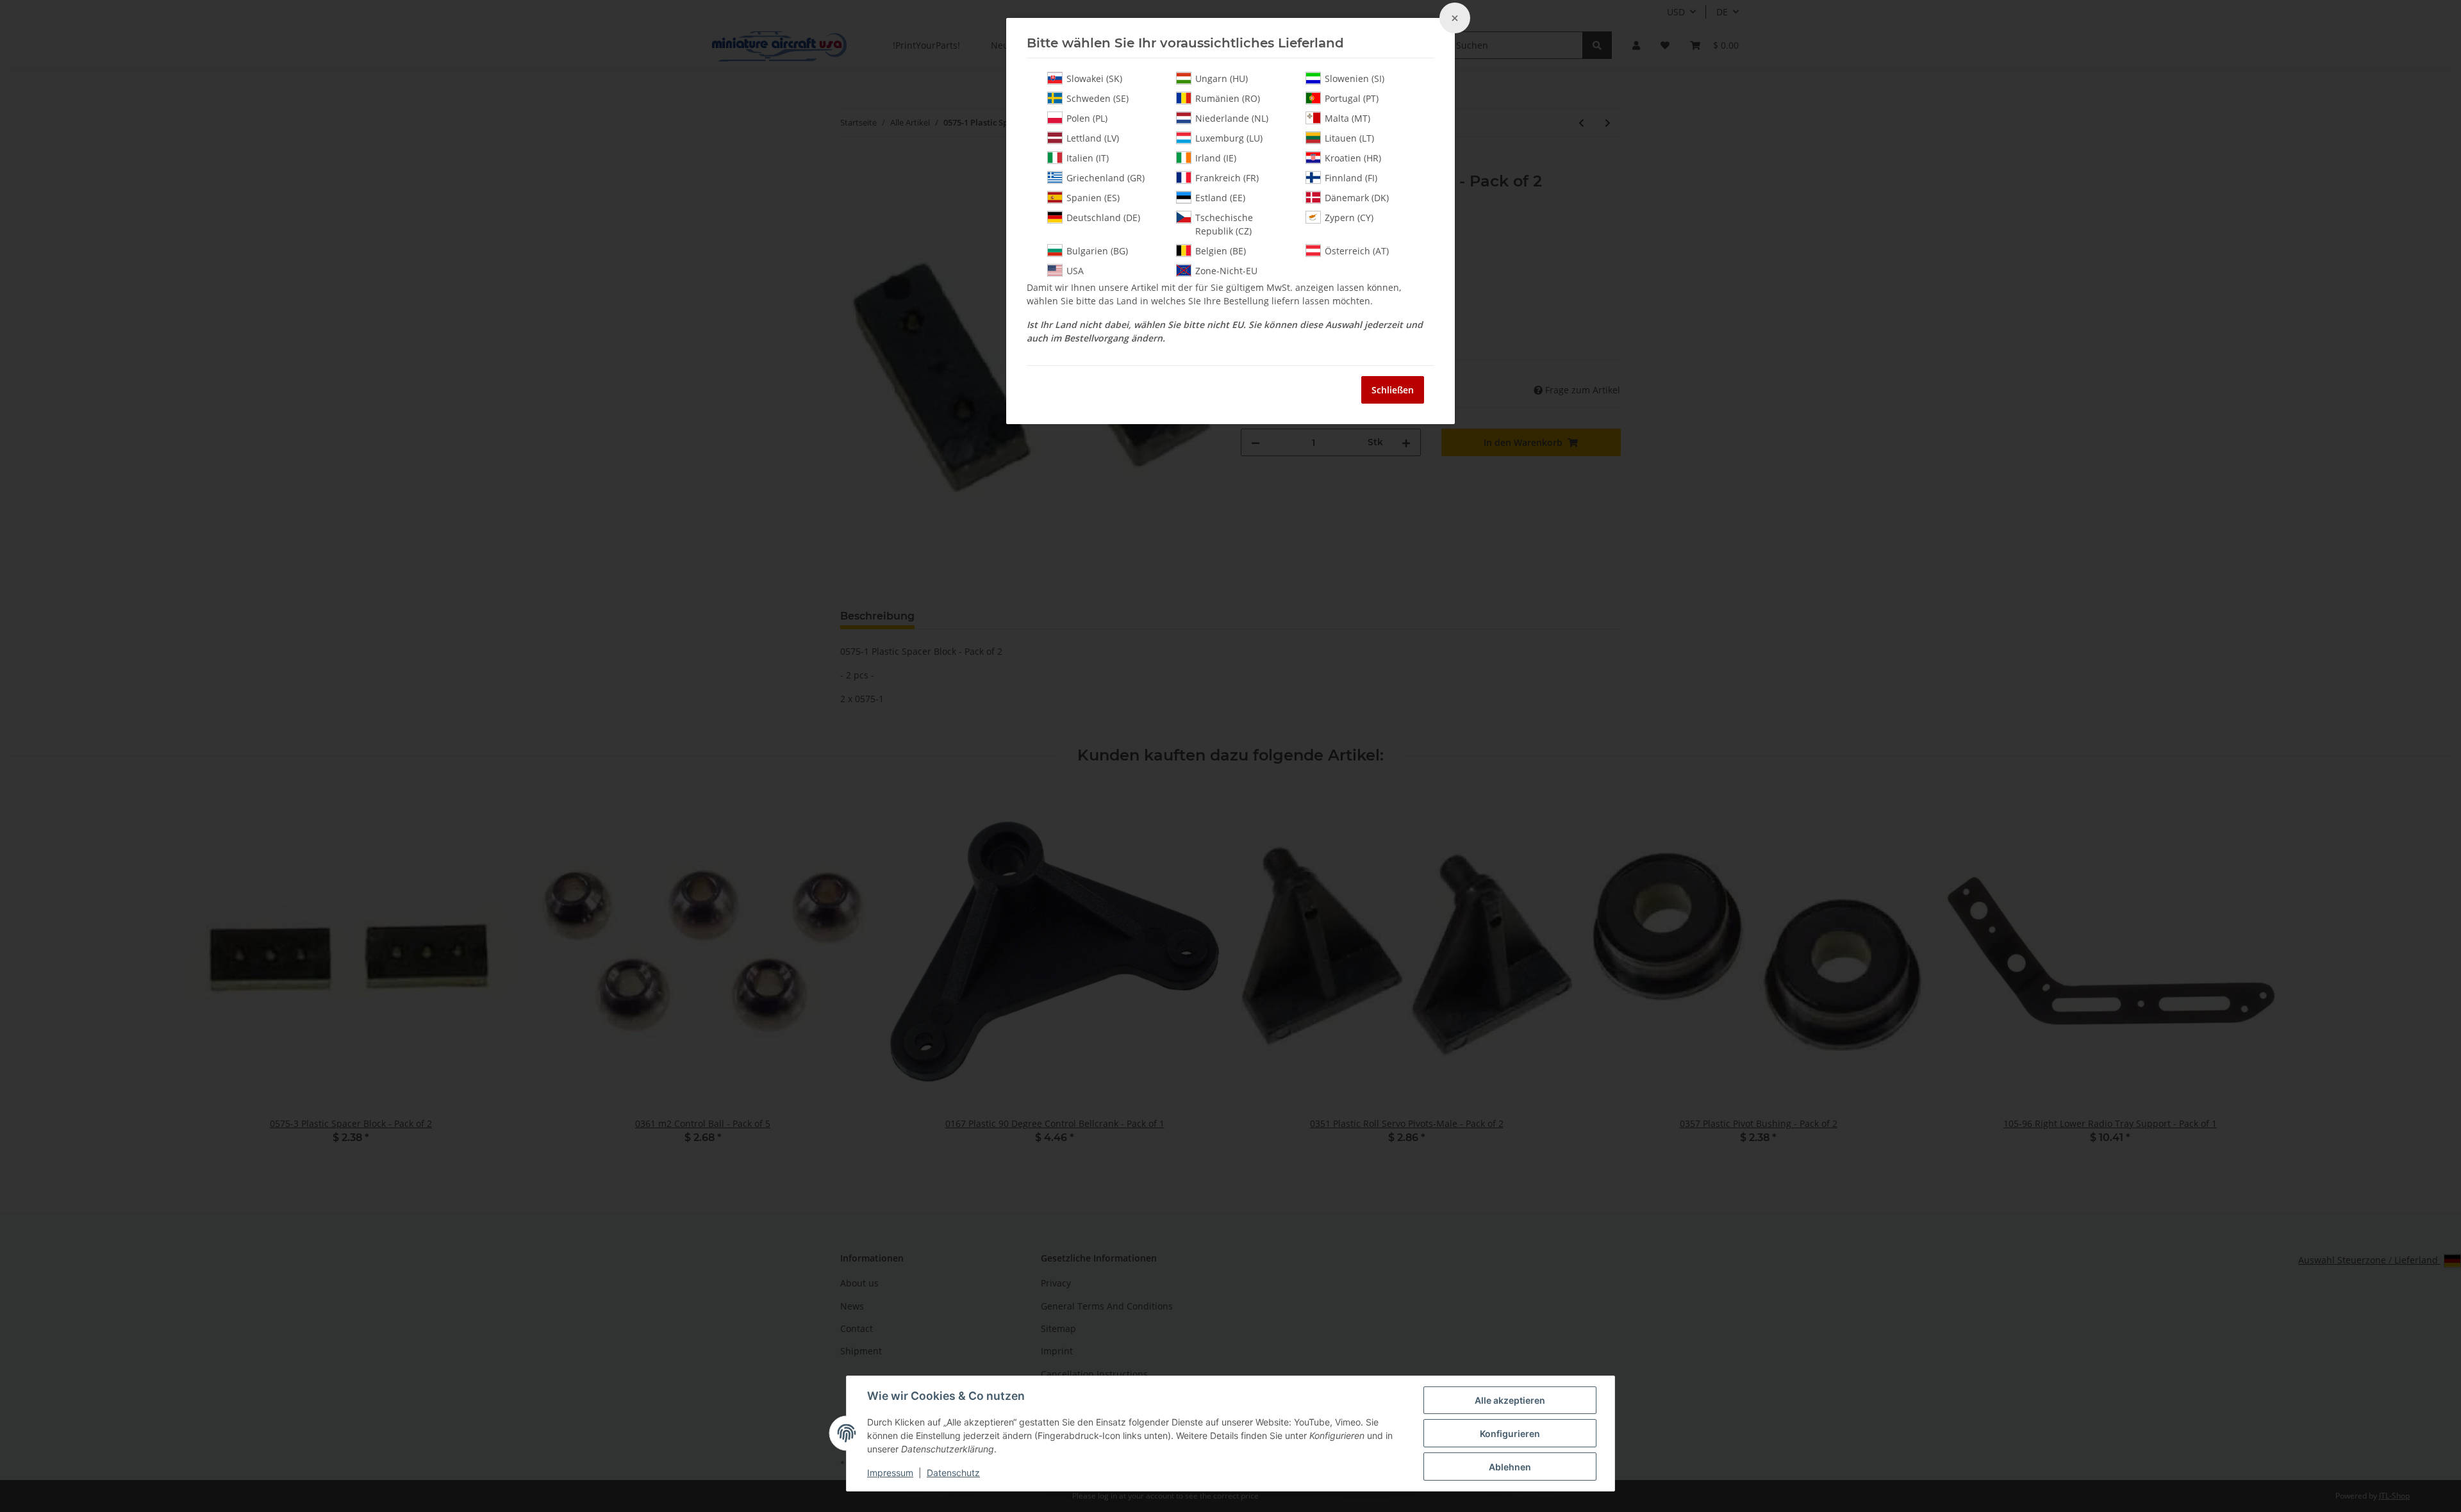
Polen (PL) (1087, 118)
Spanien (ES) (1093, 198)
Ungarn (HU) (1222, 78)
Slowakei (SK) (1094, 78)
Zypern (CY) (1349, 218)
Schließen (1393, 390)
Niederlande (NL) (1232, 118)
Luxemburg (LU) (1229, 138)
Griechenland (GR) (1106, 178)
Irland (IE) (1216, 158)
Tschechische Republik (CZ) (1224, 224)
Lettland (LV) (1093, 138)
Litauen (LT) (1349, 138)
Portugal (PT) (1352, 98)
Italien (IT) (1088, 158)
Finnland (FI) (1351, 178)
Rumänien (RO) (1228, 98)
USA (1075, 271)
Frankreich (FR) (1227, 178)
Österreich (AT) (1357, 251)
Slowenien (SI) (1355, 78)
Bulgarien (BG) (1097, 251)
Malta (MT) (1347, 118)
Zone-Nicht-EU (1226, 271)
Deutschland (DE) (1103, 218)
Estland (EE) (1220, 198)
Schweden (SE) (1098, 98)
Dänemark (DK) (1357, 198)
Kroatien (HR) (1353, 158)
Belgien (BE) (1221, 251)
